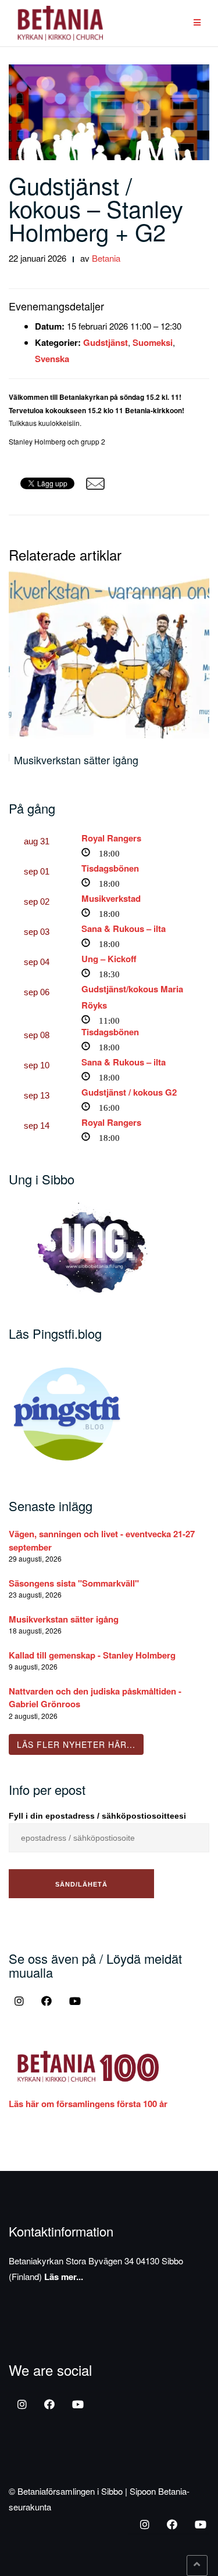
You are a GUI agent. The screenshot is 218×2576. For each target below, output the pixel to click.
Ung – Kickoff (109, 959)
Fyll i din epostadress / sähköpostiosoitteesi (97, 1816)
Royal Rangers (111, 838)
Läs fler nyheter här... (76, 1744)
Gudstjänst (106, 342)
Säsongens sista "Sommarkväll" (74, 1583)
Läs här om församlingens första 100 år (88, 2104)
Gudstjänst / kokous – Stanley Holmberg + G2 (96, 208)
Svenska (52, 359)
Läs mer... (64, 2277)
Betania (106, 258)
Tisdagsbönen (110, 868)
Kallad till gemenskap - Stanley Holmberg (92, 1655)
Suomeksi (153, 342)
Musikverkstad (111, 898)
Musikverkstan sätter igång (76, 760)
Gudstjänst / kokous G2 (129, 1092)
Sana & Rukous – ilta (124, 928)
